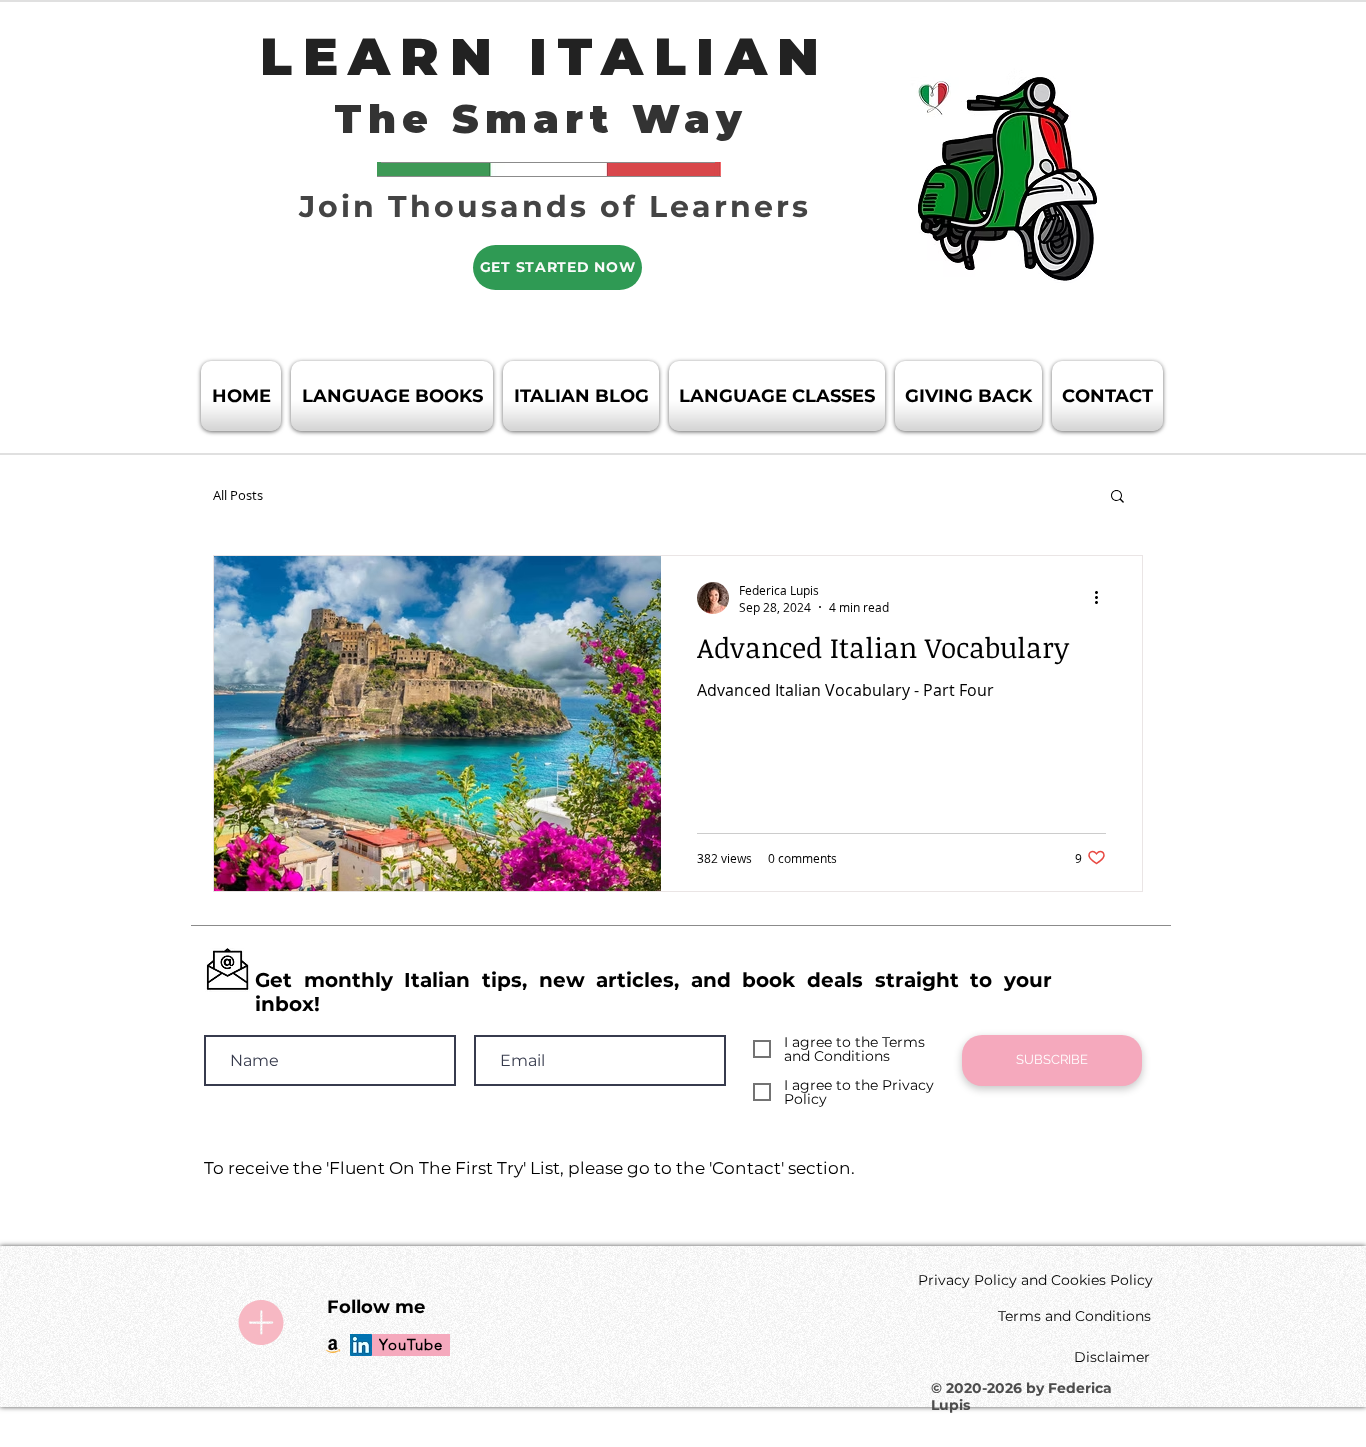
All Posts (238, 495)
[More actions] (1103, 598)
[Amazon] (333, 1345)
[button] (1117, 497)
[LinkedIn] (361, 1345)
